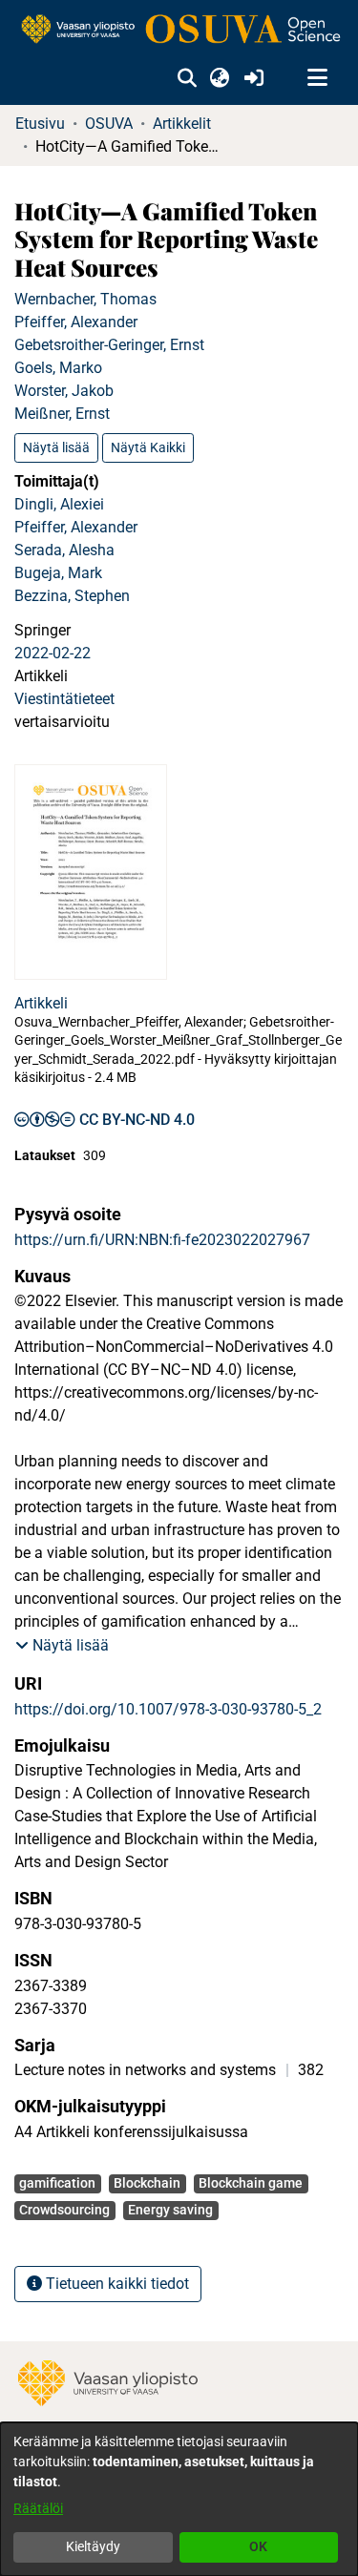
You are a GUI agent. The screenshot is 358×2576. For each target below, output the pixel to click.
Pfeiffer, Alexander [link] (76, 322)
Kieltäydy (93, 2546)
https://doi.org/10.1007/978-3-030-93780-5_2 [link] (168, 1709)
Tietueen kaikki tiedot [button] (116, 2284)
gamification (57, 2183)
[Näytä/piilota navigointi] (317, 78)
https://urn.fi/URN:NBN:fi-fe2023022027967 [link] (162, 1240)
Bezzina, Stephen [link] (72, 596)
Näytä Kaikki (148, 447)
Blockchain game (251, 2183)
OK (258, 2546)
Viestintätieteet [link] (64, 699)
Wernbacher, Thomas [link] (85, 299)
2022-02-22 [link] (53, 653)
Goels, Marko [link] (58, 368)
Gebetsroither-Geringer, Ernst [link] (109, 345)
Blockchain (147, 2183)
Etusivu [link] (40, 124)
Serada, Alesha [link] (64, 550)
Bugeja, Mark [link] (58, 573)
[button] (187, 78)
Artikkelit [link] (182, 124)
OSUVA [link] (109, 124)
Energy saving (170, 2210)
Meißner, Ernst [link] (62, 414)
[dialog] (179, 2499)
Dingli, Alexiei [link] (59, 504)
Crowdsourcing (64, 2210)
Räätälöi (38, 2508)
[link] (179, 30)
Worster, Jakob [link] (64, 391)
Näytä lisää (56, 447)
